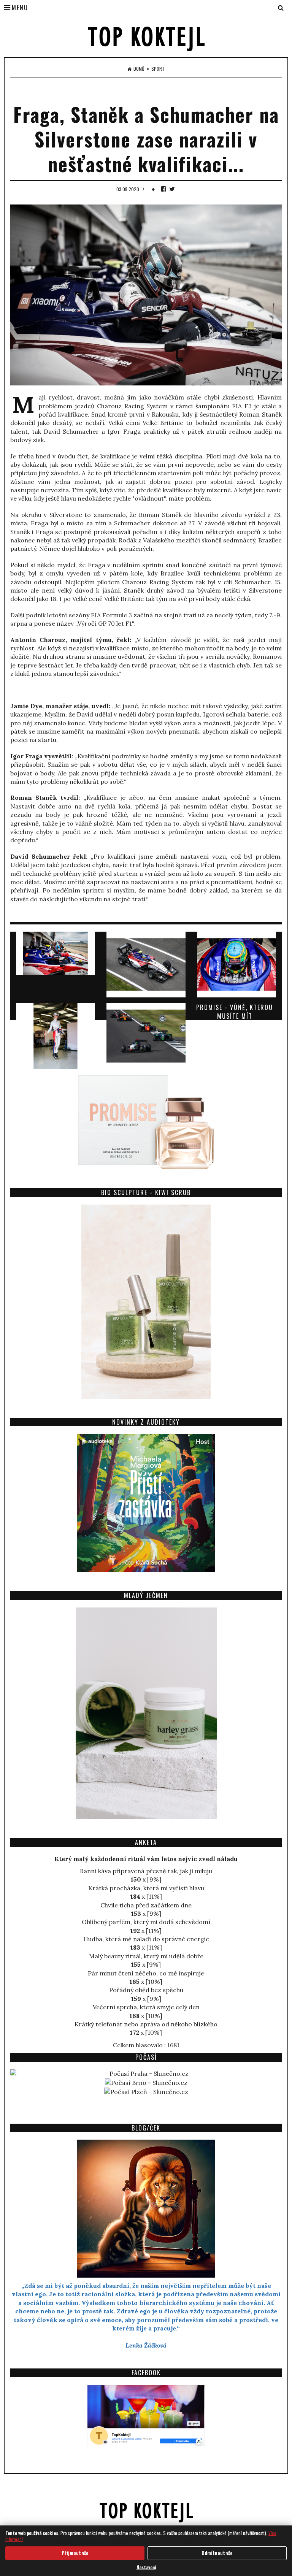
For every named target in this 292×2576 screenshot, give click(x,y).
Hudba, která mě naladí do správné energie (146, 1939)
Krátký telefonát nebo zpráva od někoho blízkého (146, 2024)
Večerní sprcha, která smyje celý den (146, 2007)
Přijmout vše (75, 2553)
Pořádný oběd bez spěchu (146, 1990)
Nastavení (146, 2567)
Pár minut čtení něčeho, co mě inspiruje (146, 1973)
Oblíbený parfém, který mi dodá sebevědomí (146, 1922)
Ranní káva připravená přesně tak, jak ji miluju (146, 1871)
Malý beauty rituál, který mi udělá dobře (146, 1956)
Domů (139, 69)
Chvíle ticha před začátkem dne (146, 1905)
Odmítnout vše (217, 2553)
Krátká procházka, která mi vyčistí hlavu (146, 1888)
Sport (158, 69)
